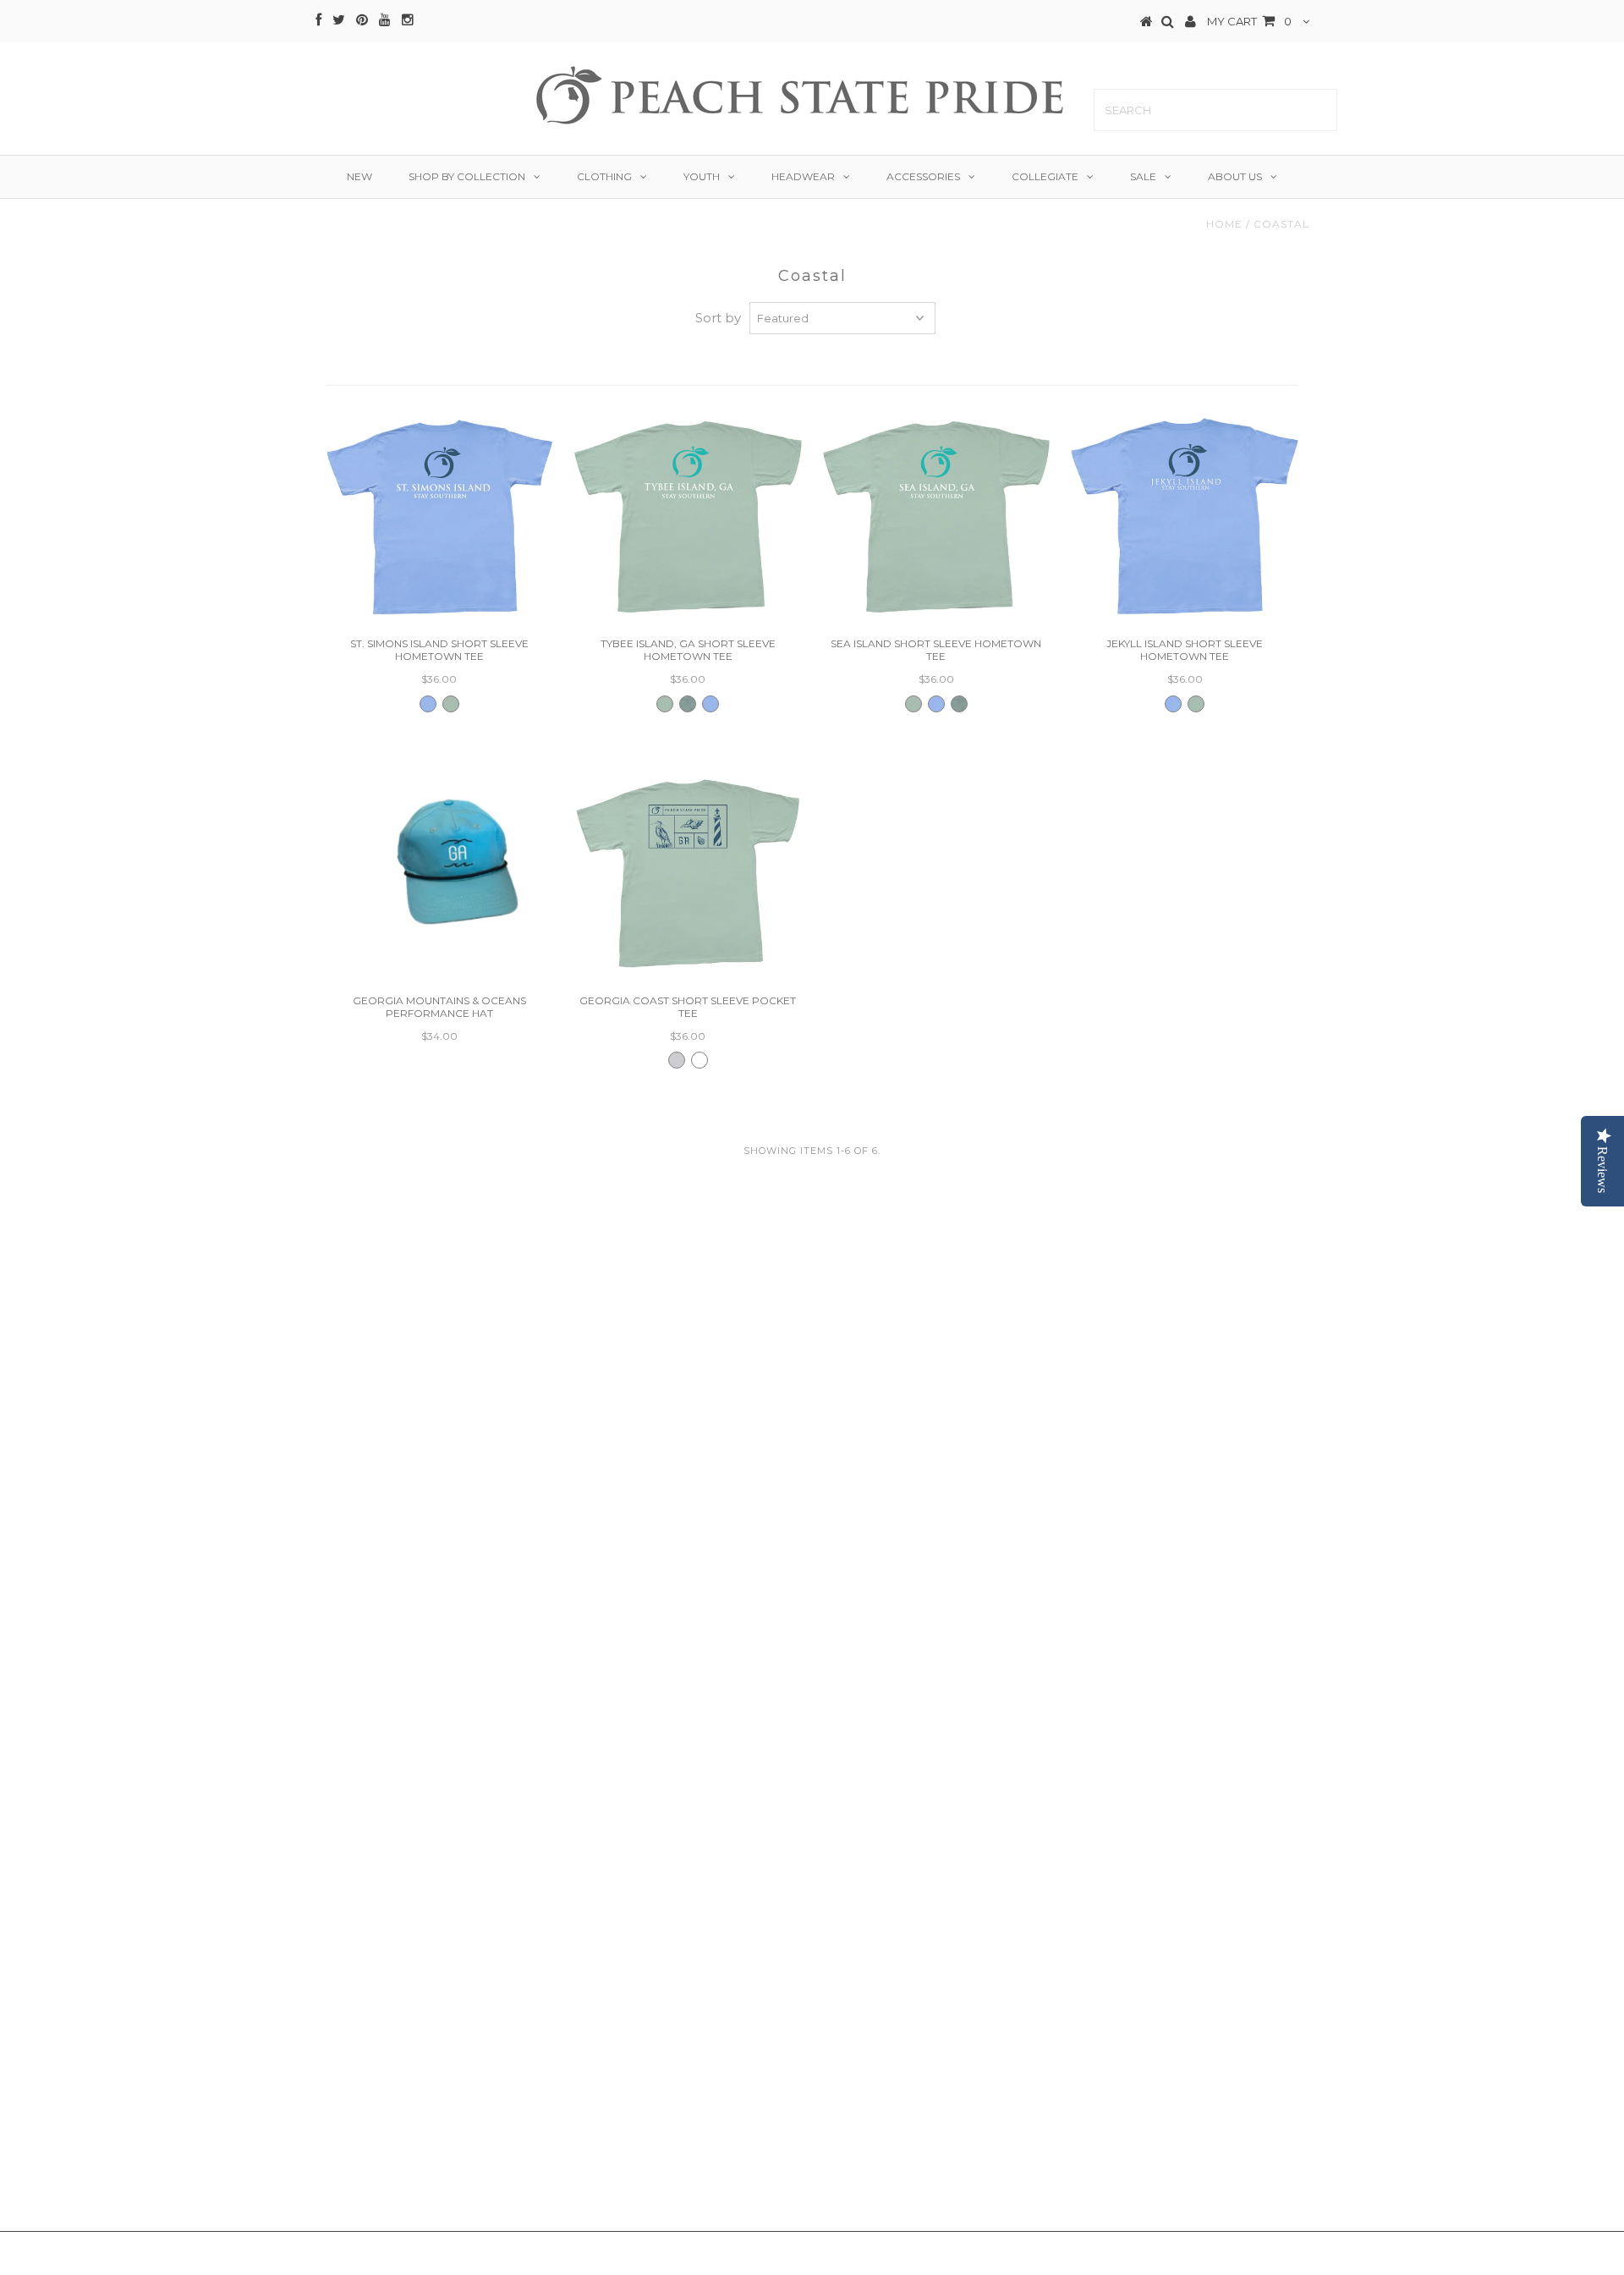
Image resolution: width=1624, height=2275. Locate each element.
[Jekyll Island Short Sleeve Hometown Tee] (1185, 517)
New (359, 176)
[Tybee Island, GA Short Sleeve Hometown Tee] (687, 517)
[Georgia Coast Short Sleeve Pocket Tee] (687, 874)
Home (1224, 224)
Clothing (604, 176)
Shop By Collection (467, 176)
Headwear (803, 176)
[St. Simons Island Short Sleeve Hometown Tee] (439, 517)
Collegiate (1045, 176)
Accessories (923, 176)
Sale (1143, 176)
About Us (1235, 176)
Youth (702, 176)
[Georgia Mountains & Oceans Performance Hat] (439, 853)
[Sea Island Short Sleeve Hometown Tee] (936, 517)
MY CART (1249, 21)
